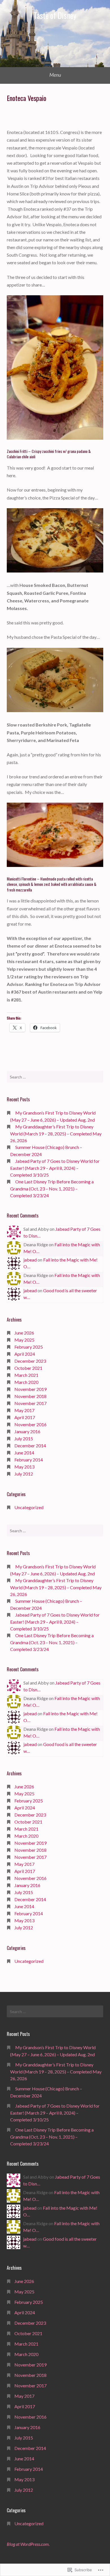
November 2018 (30, 1396)
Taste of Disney (55, 15)
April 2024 (25, 1354)
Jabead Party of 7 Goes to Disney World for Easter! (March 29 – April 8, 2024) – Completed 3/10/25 (55, 1168)
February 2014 (29, 1460)
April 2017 (25, 1417)
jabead (30, 1260)
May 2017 (24, 1410)
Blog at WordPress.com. (28, 2544)
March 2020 (26, 1382)
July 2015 (24, 1438)
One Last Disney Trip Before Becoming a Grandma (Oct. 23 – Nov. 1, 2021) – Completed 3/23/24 (52, 1188)
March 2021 (26, 1375)
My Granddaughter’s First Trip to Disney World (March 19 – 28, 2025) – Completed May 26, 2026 (56, 1133)
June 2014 (24, 1453)
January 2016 (27, 1431)
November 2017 (30, 1403)
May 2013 (24, 1467)
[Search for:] (55, 1077)
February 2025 (29, 1347)
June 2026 (24, 1333)
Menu (55, 75)
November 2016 (30, 1424)
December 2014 (30, 1446)
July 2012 (24, 1474)
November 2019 (30, 1389)
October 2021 (28, 1368)
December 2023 (30, 1361)
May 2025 (24, 1340)
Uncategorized (29, 1507)
